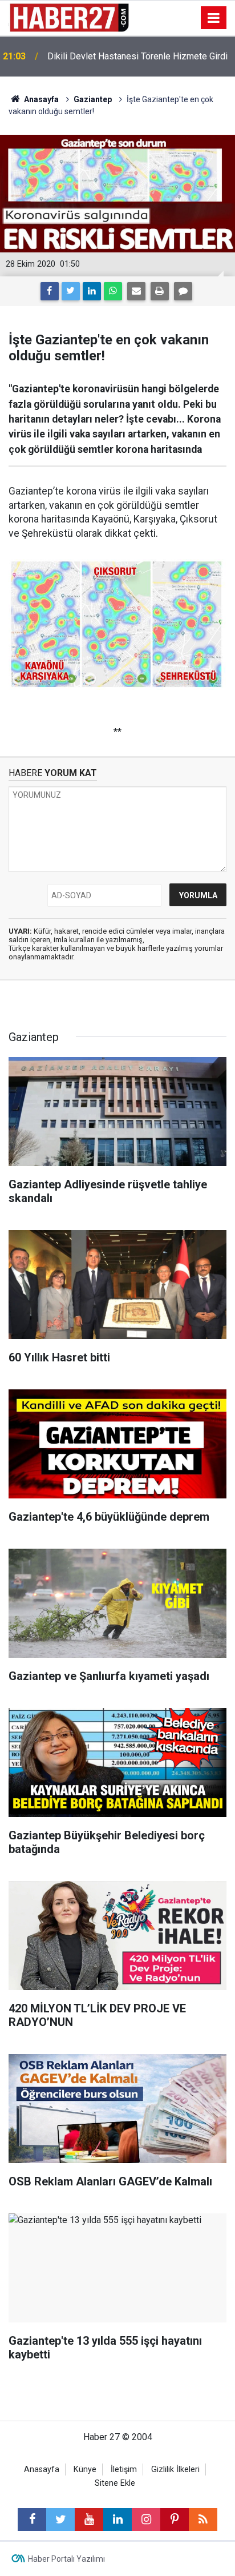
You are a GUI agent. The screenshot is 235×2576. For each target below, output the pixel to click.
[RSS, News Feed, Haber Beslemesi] (203, 2519)
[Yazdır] (160, 291)
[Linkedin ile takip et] (117, 2519)
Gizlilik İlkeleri (175, 2469)
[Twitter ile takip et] (60, 2519)
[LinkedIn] (92, 291)
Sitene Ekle (115, 2483)
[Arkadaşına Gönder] (136, 291)
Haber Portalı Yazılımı (66, 2559)
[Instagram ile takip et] (146, 2519)
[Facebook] (50, 291)
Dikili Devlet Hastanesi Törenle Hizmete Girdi (137, 56)
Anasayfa (42, 2469)
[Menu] (214, 18)
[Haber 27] (69, 17)
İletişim (124, 2469)
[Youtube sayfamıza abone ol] (89, 2519)
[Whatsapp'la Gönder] (113, 291)
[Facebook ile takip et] (32, 2519)
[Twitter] (71, 291)
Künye (85, 2469)
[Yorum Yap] (183, 291)
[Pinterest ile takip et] (175, 2519)
